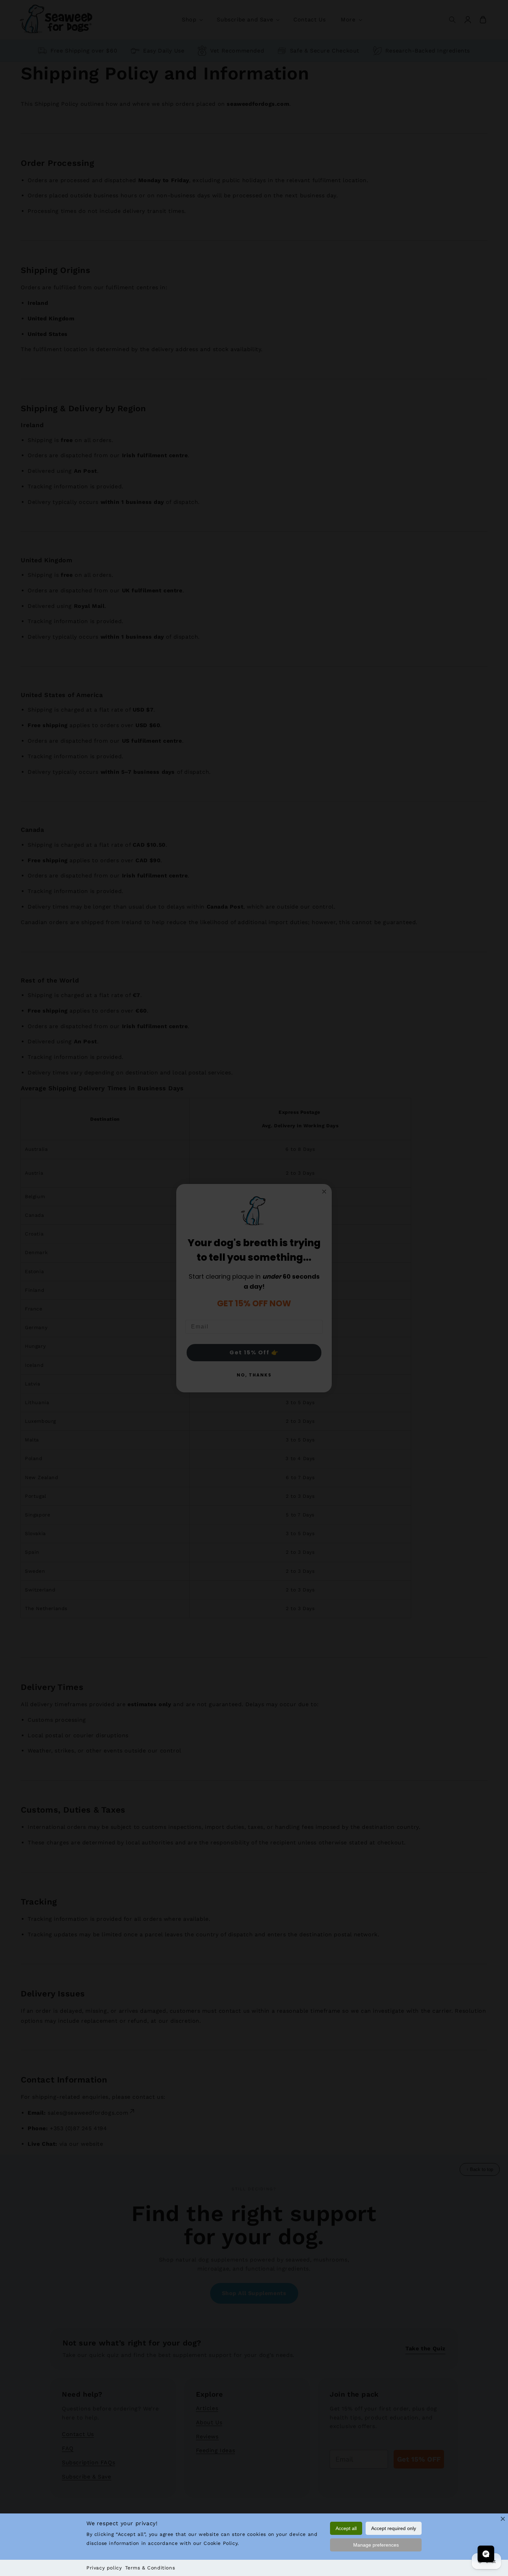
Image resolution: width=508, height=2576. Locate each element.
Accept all (346, 2528)
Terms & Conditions (150, 2568)
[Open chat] (486, 2554)
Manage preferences (376, 2545)
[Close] (503, 2519)
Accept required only (394, 2528)
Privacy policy (104, 2568)
